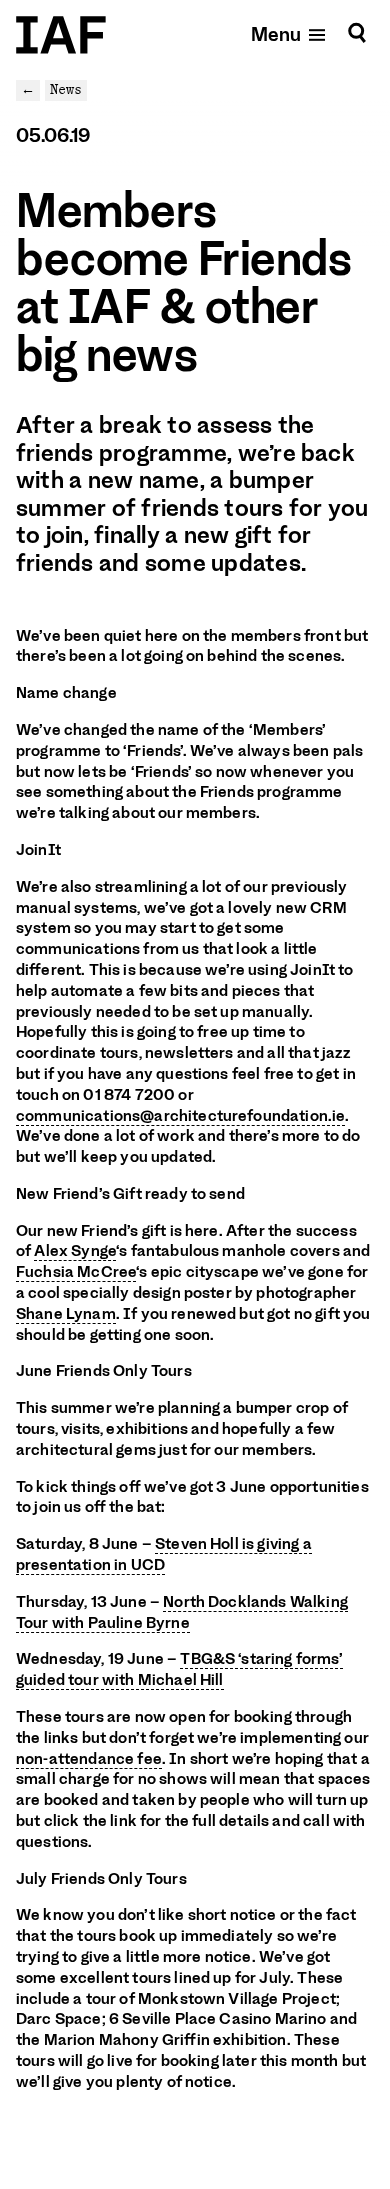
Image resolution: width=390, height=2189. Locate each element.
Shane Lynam (66, 1314)
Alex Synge (75, 1251)
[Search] (357, 33)
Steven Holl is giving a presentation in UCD (164, 1554)
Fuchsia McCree (76, 1272)
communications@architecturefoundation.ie (180, 1116)
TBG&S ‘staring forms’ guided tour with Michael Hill (179, 1669)
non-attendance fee (89, 1759)
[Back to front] (61, 35)
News (66, 89)
